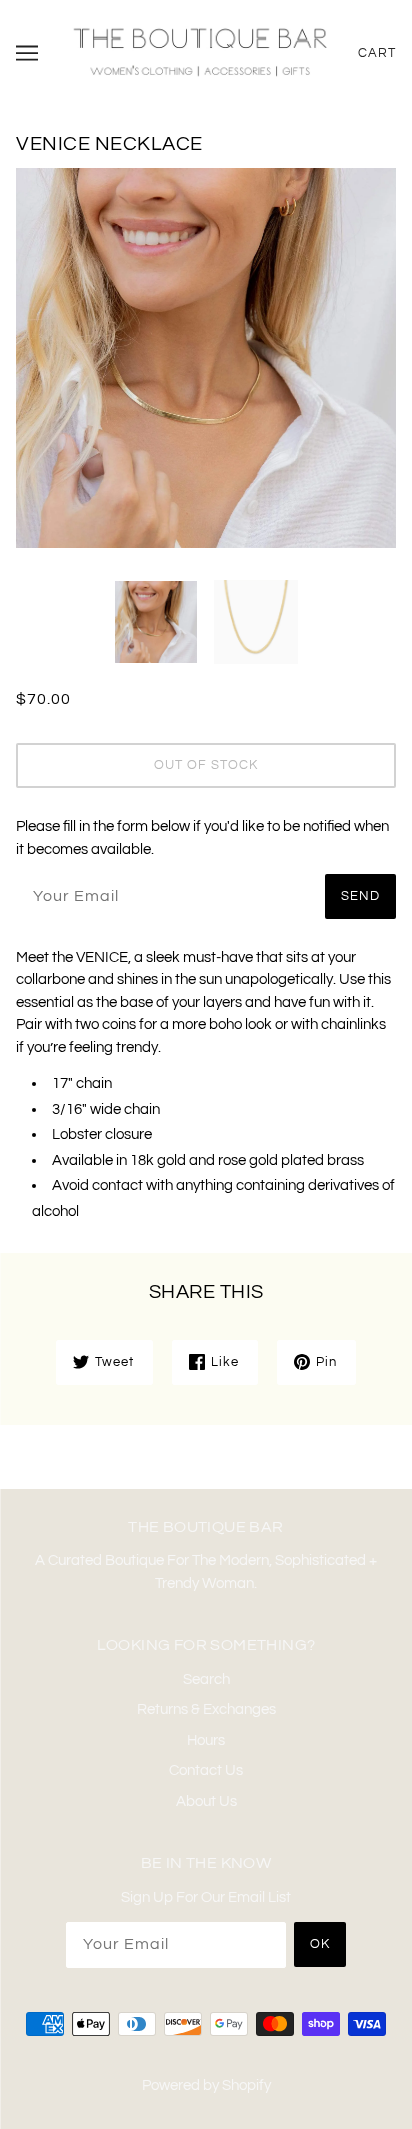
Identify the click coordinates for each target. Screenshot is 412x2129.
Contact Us (206, 1770)
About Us (206, 1801)
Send (360, 896)
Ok (320, 1944)
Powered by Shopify (206, 2085)
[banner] (200, 51)
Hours (206, 1740)
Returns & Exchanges (206, 1709)
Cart (377, 53)
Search (206, 1679)
